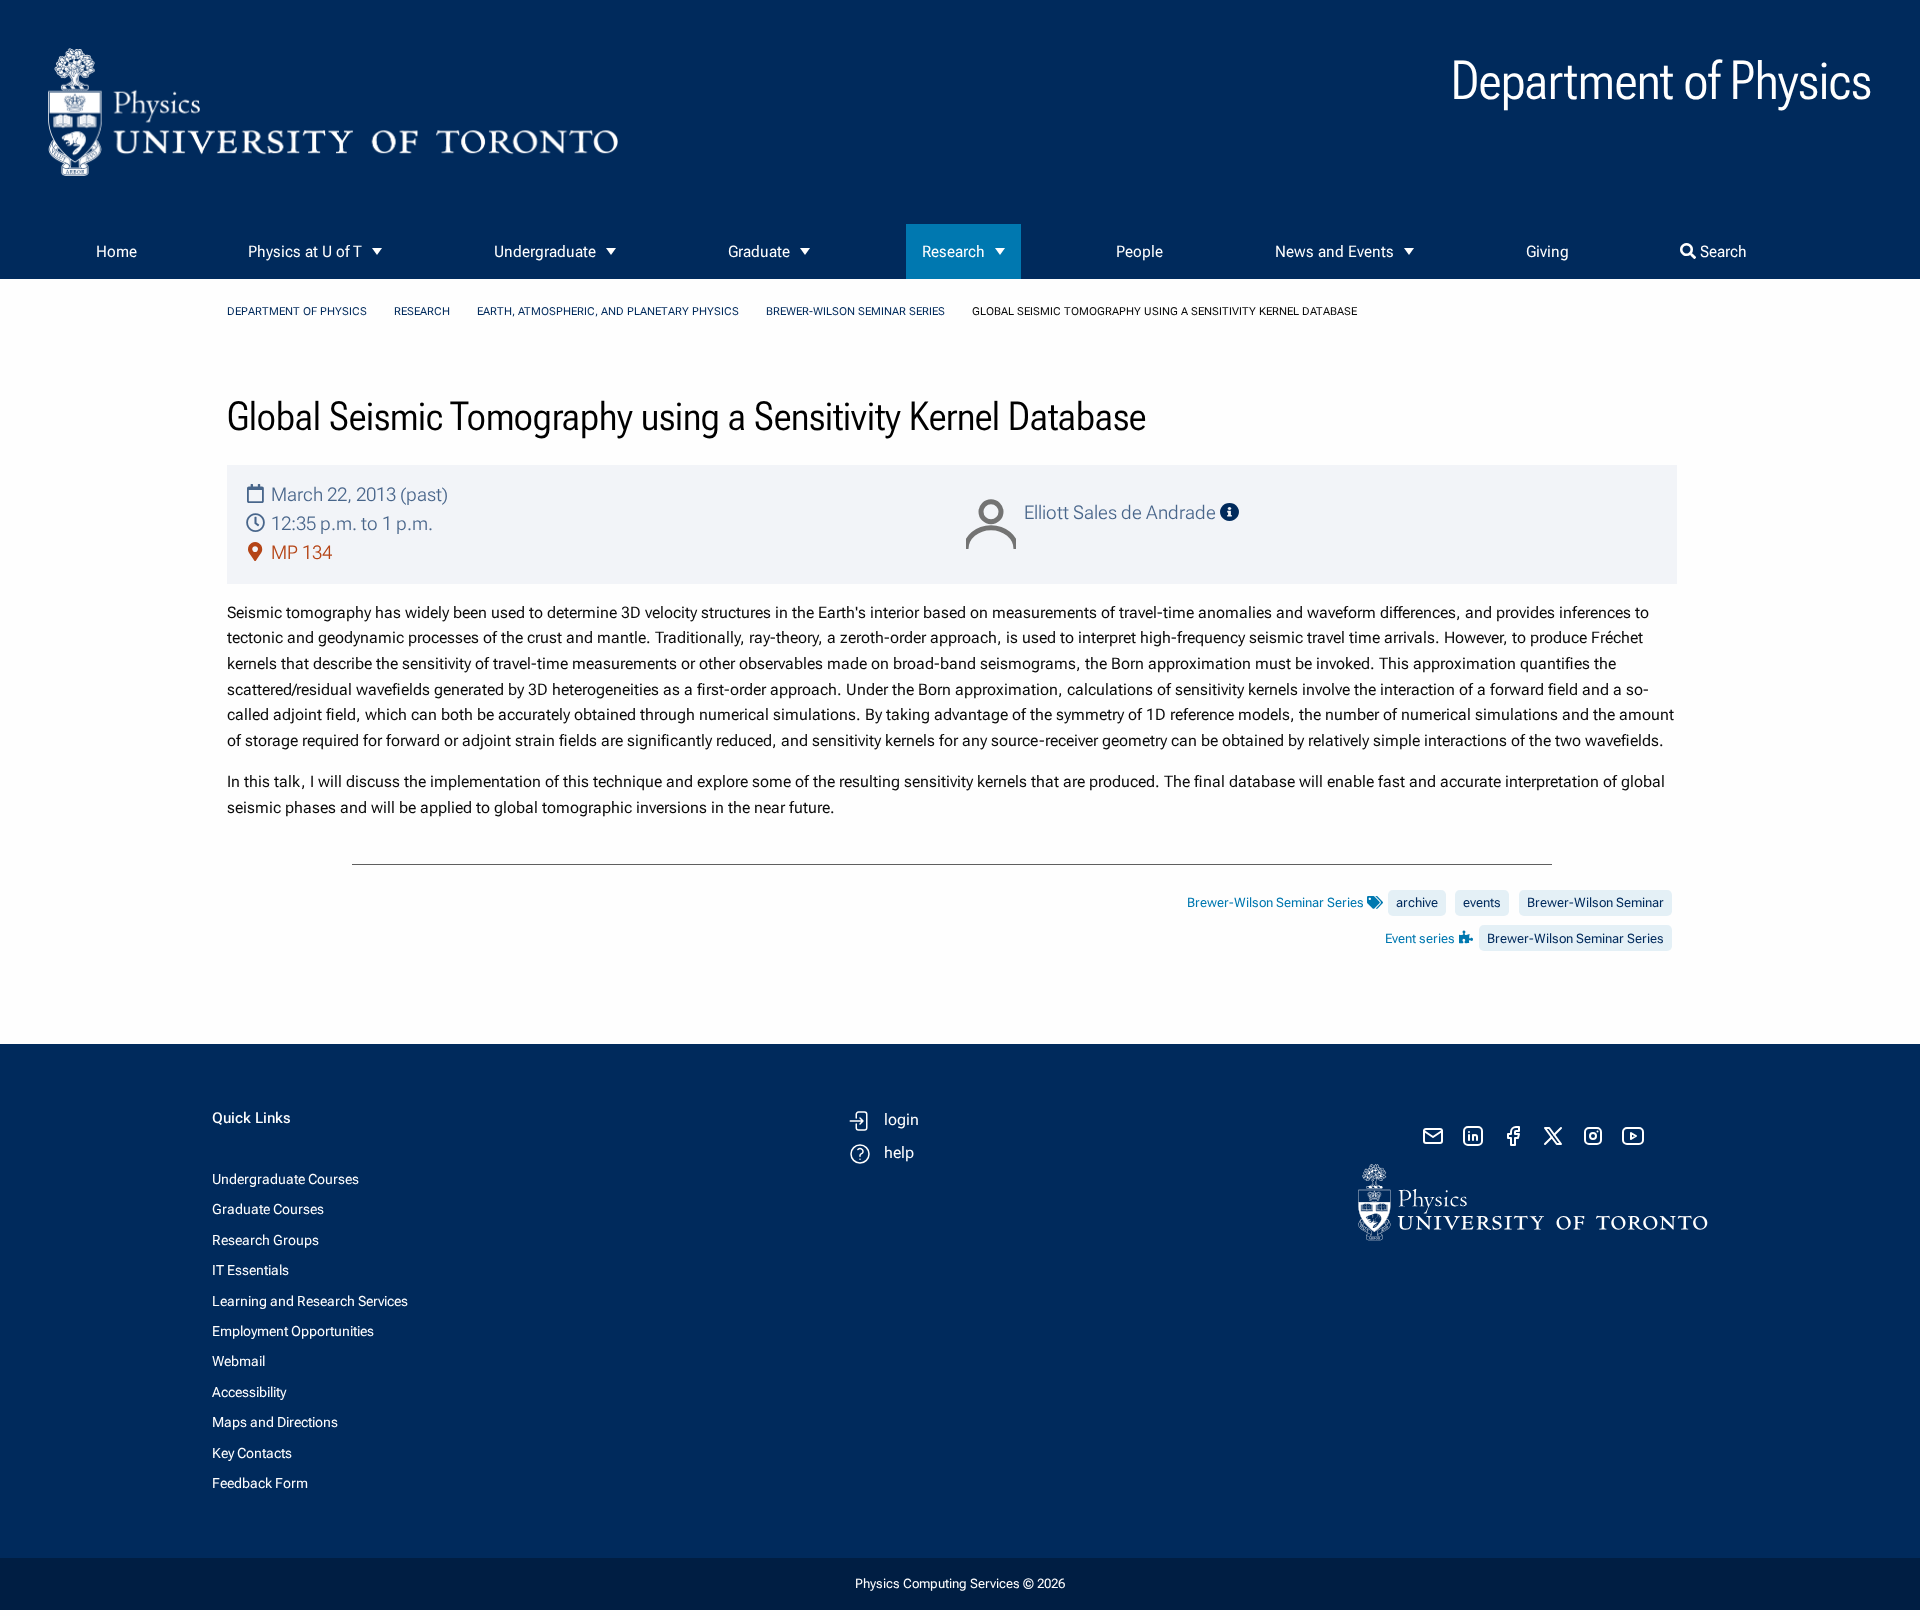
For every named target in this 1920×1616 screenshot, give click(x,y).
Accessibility (249, 1392)
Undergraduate (545, 251)
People (1139, 251)
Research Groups (265, 1240)
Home (116, 251)
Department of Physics (297, 311)
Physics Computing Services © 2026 (960, 1583)
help (899, 1152)
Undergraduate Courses (285, 1179)
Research (953, 251)
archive (1417, 902)
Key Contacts (252, 1453)
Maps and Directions (275, 1422)
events (1482, 902)
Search (1721, 251)
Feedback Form (260, 1483)
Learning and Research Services (310, 1301)
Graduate (759, 251)
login (901, 1119)
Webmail (238, 1361)
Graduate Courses (268, 1209)
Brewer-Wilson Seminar (1595, 902)
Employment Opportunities (293, 1331)
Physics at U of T (305, 251)
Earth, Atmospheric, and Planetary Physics (608, 311)
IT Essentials (250, 1270)
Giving (1547, 251)
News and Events (1334, 251)
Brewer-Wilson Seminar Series (855, 311)
